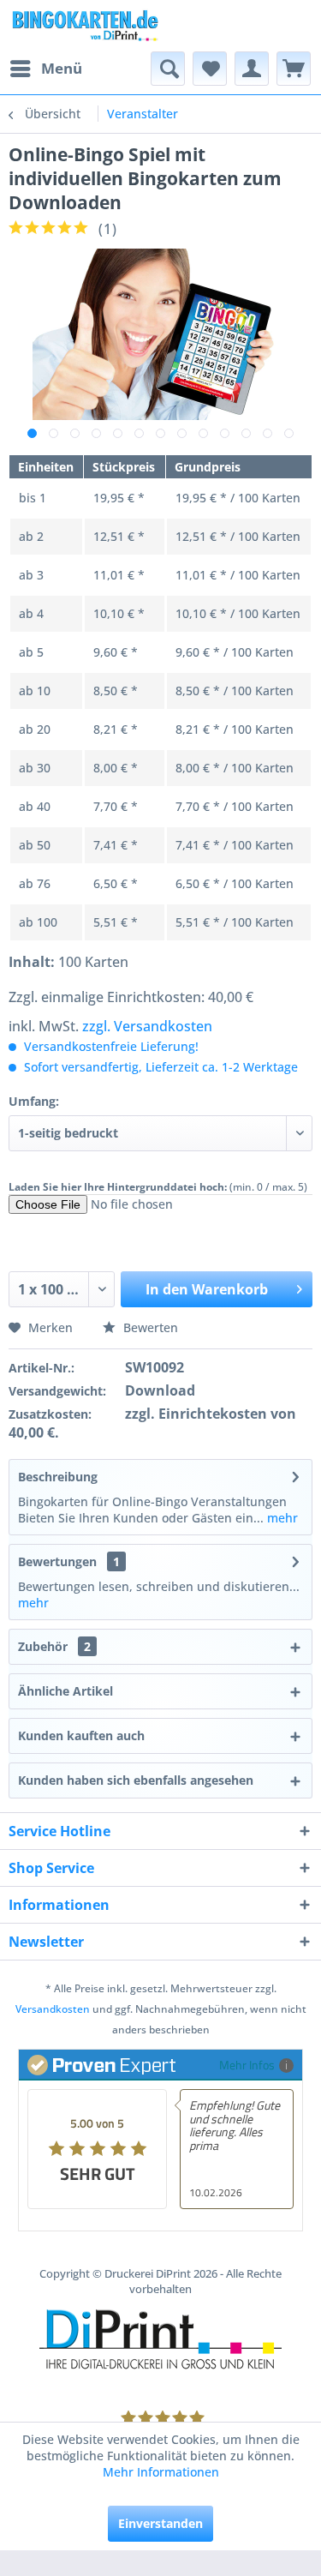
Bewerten (149, 1327)
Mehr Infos (247, 2065)
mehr (281, 1518)
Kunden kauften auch (81, 1735)
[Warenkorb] (294, 69)
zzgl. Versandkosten (147, 1026)
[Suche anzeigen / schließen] (168, 69)
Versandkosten (53, 2009)
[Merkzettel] (210, 69)
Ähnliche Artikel (65, 1691)
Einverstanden (160, 2523)
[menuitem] (45, 69)
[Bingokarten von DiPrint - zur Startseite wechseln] (85, 26)
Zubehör (54, 1646)
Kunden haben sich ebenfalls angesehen (136, 1780)
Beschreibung (58, 1477)
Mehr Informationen (161, 2472)
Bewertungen (57, 1561)
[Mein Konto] (252, 69)
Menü (62, 68)
